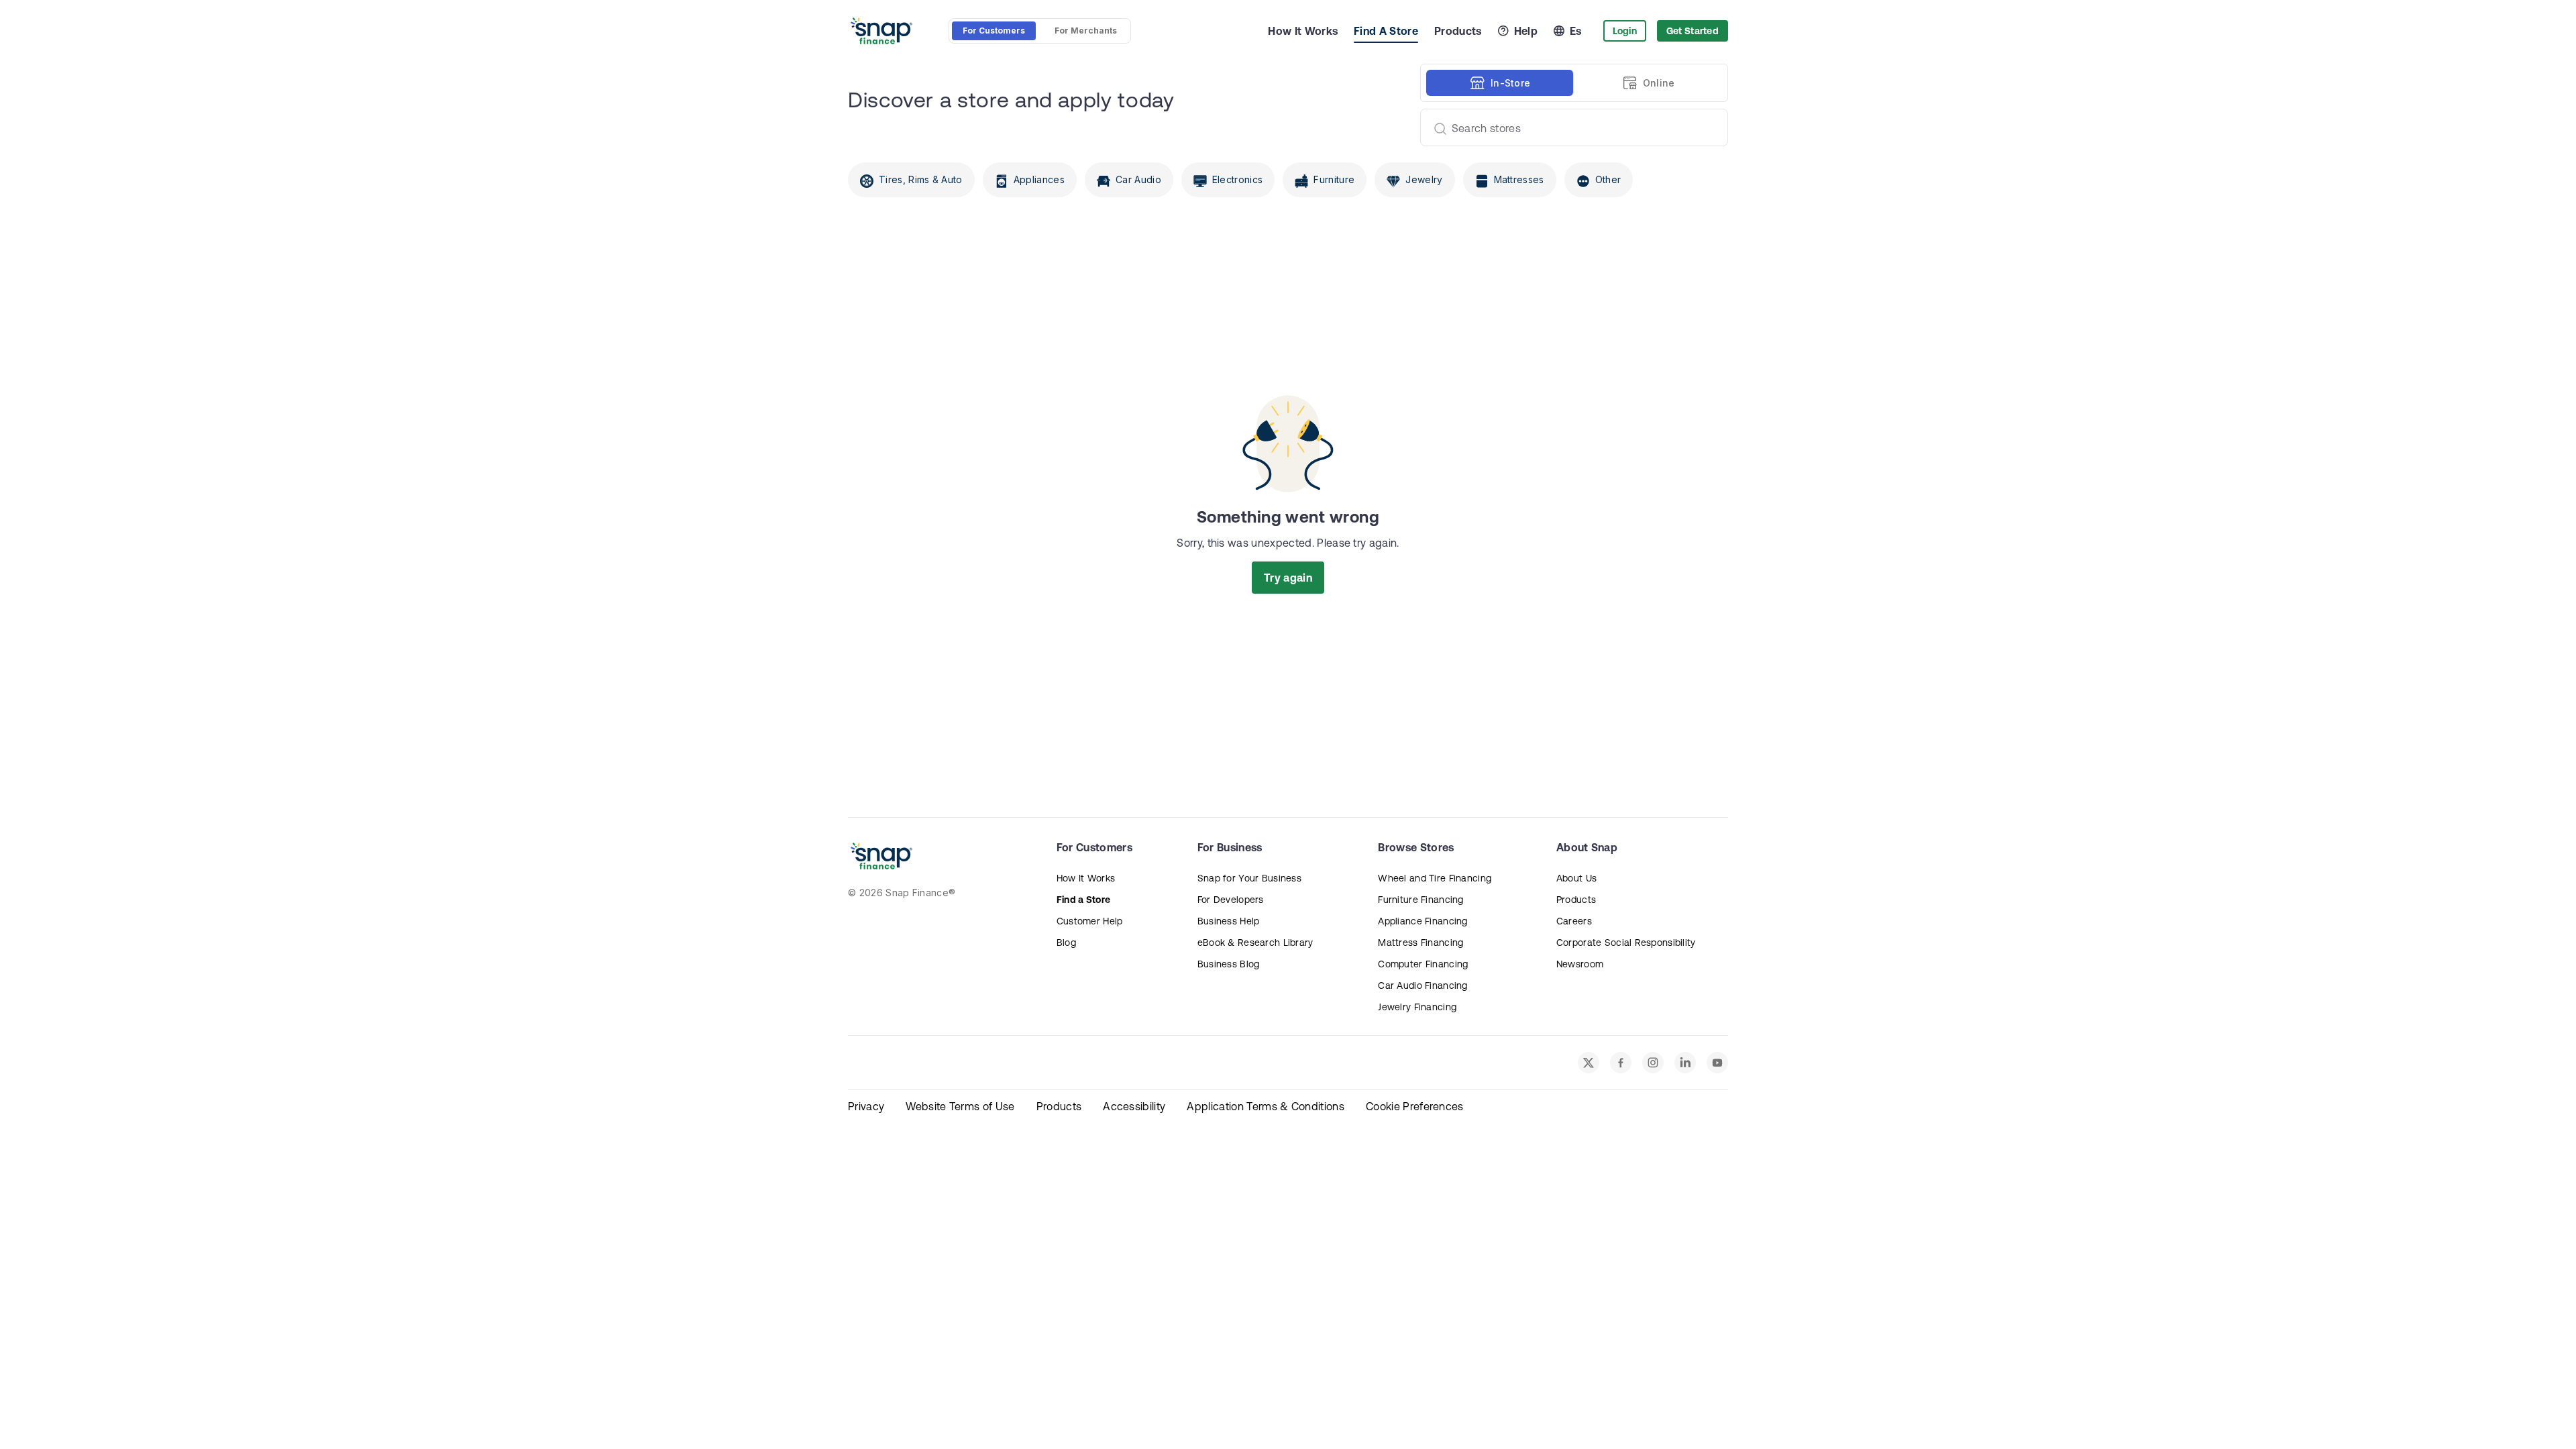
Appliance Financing (1423, 921)
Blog (1066, 943)
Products (1458, 31)
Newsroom (1580, 964)
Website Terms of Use (960, 1106)
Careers (1574, 921)
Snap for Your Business (1249, 878)
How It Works (1303, 31)
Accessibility (1134, 1106)
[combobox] (1569, 127)
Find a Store (1083, 900)
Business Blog (1229, 964)
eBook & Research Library (1255, 943)
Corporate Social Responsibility (1626, 943)
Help (1526, 31)
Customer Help (1090, 921)
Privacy (866, 1106)
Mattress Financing (1420, 943)
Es (1576, 31)
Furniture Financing (1420, 900)
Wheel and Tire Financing (1435, 878)
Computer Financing (1423, 964)
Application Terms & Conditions (1266, 1106)
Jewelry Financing (1417, 1007)
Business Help (1229, 921)
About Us (1576, 878)
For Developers (1231, 900)
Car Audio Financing (1423, 985)
